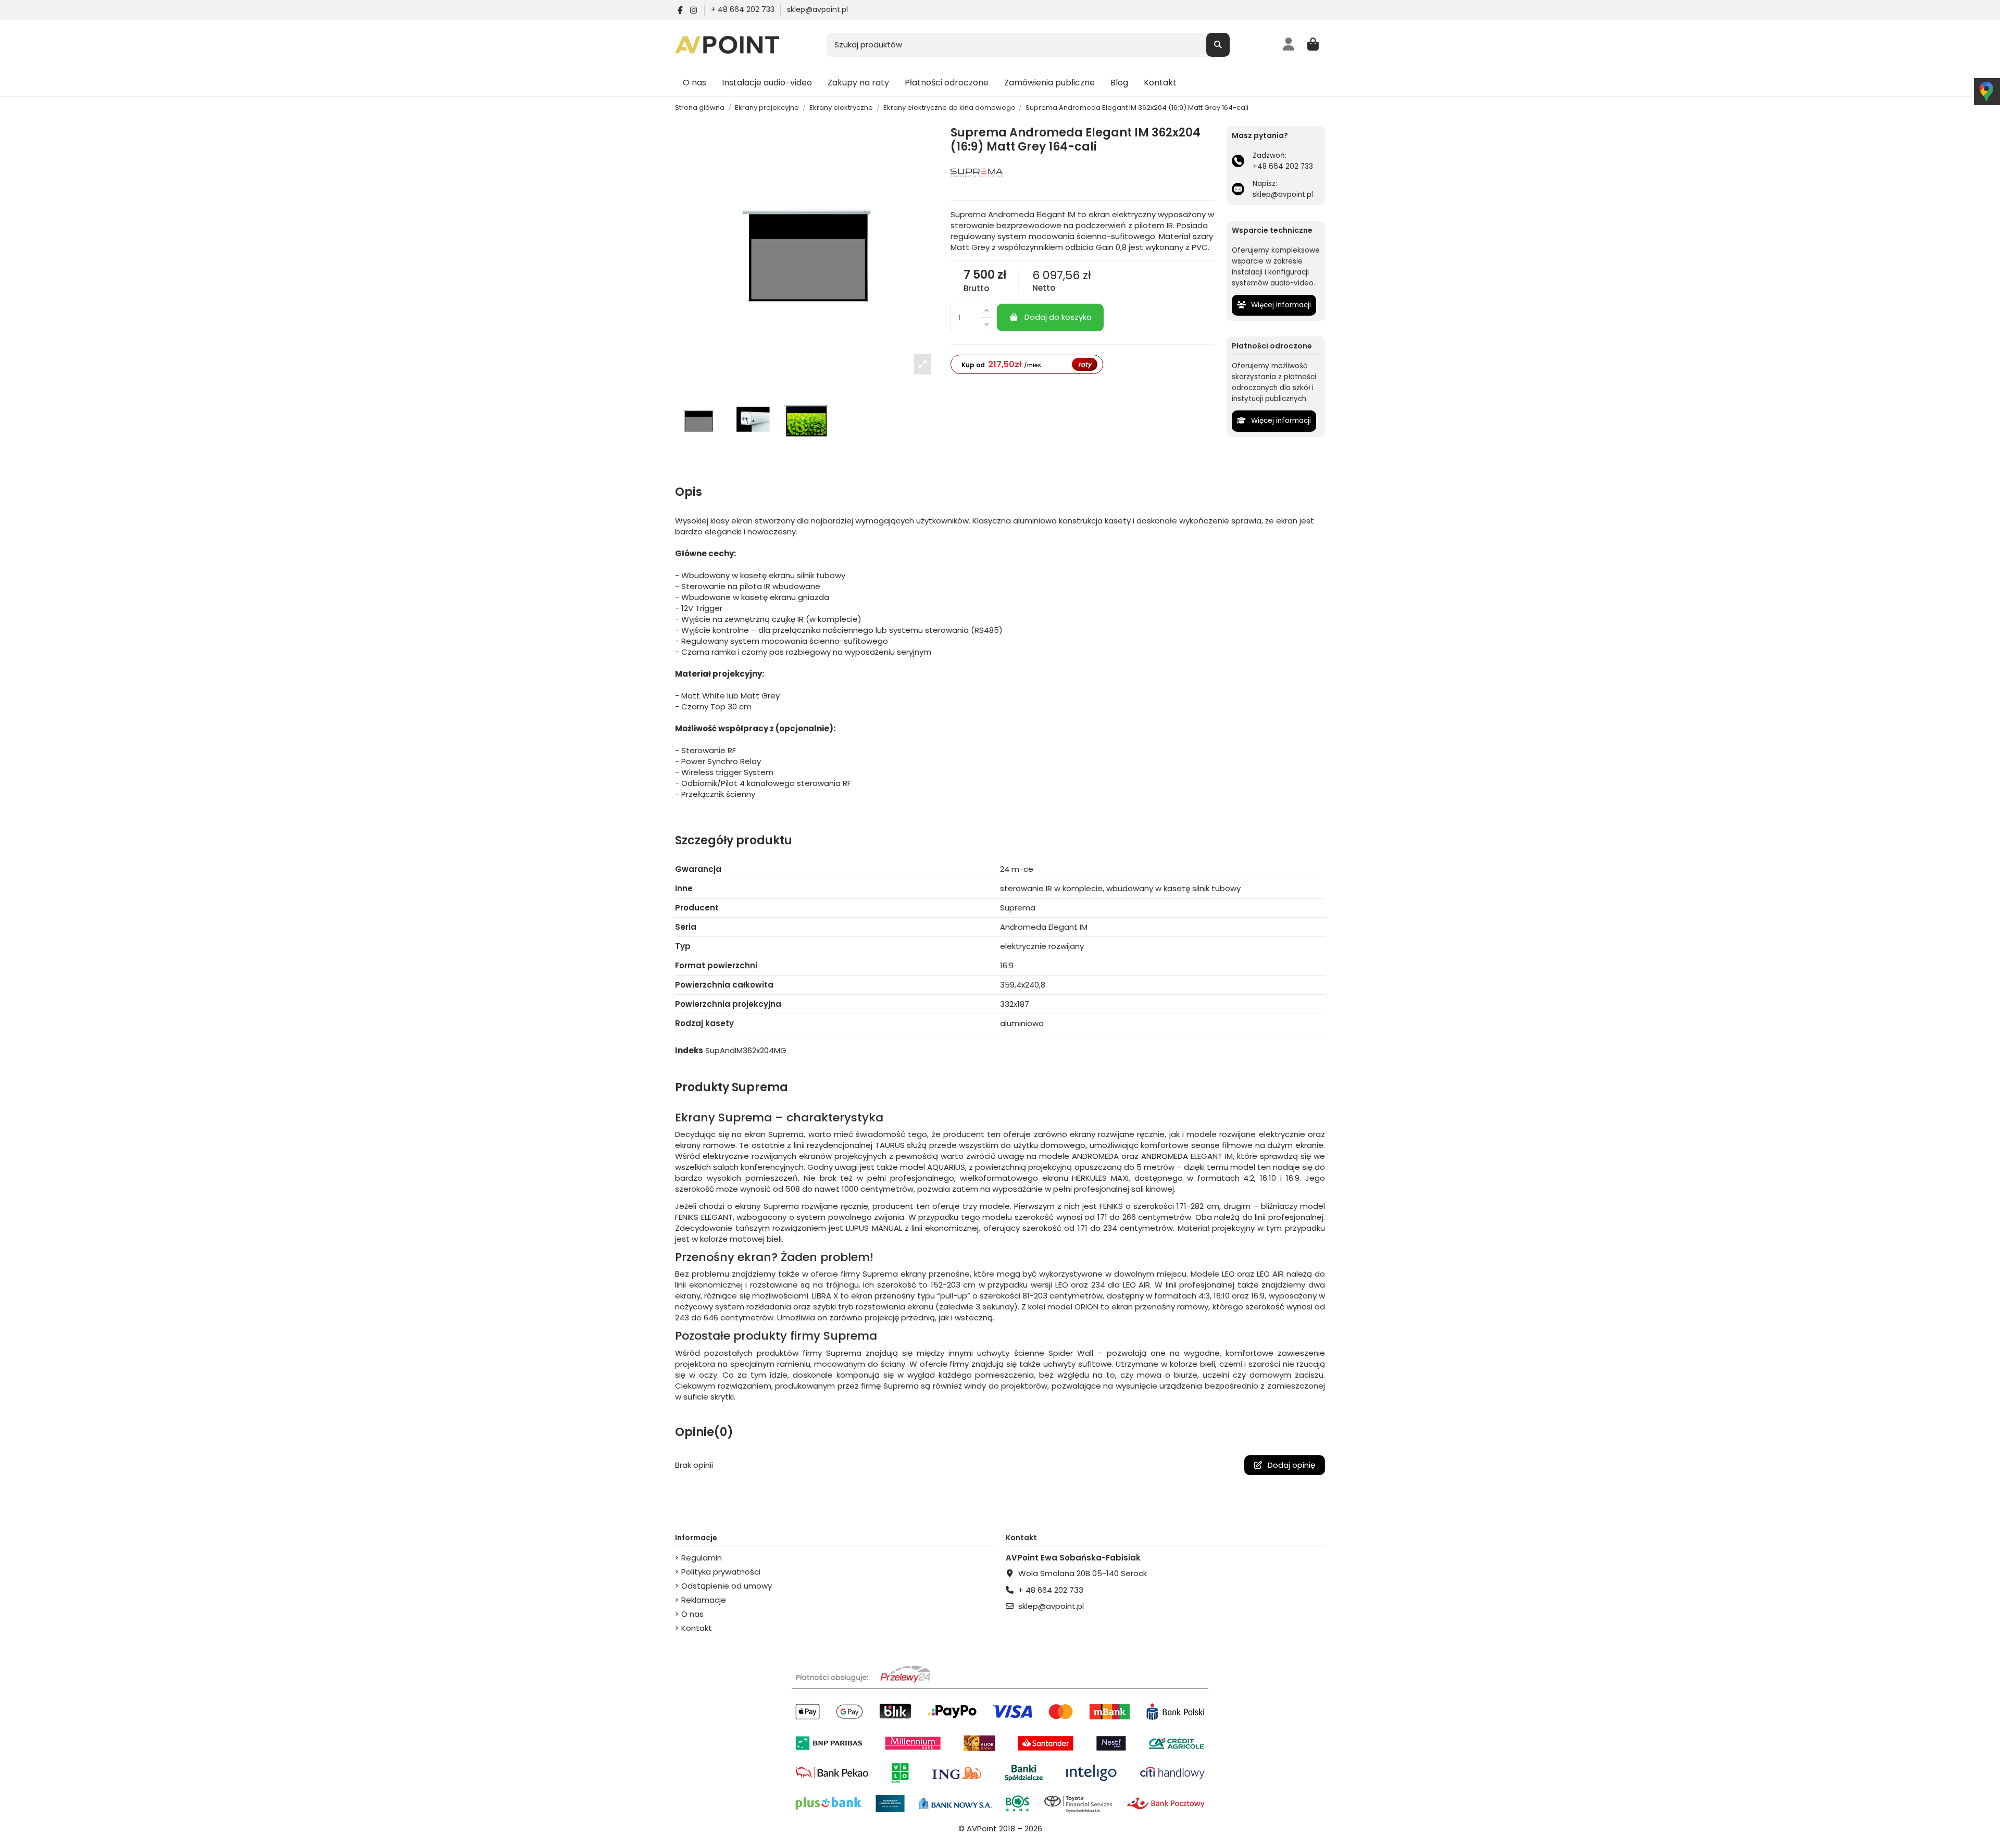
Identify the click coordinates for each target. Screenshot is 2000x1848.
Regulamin (702, 1558)
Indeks (689, 1050)
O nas (692, 1614)
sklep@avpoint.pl (817, 9)
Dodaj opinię (1290, 1465)
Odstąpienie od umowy (727, 1586)
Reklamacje (704, 1600)
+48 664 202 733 (1283, 166)
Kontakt (697, 1628)
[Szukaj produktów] (1218, 45)
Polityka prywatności (721, 1572)
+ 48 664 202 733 (744, 9)
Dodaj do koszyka (1058, 317)
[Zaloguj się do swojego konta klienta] (1289, 45)
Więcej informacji (1280, 305)
